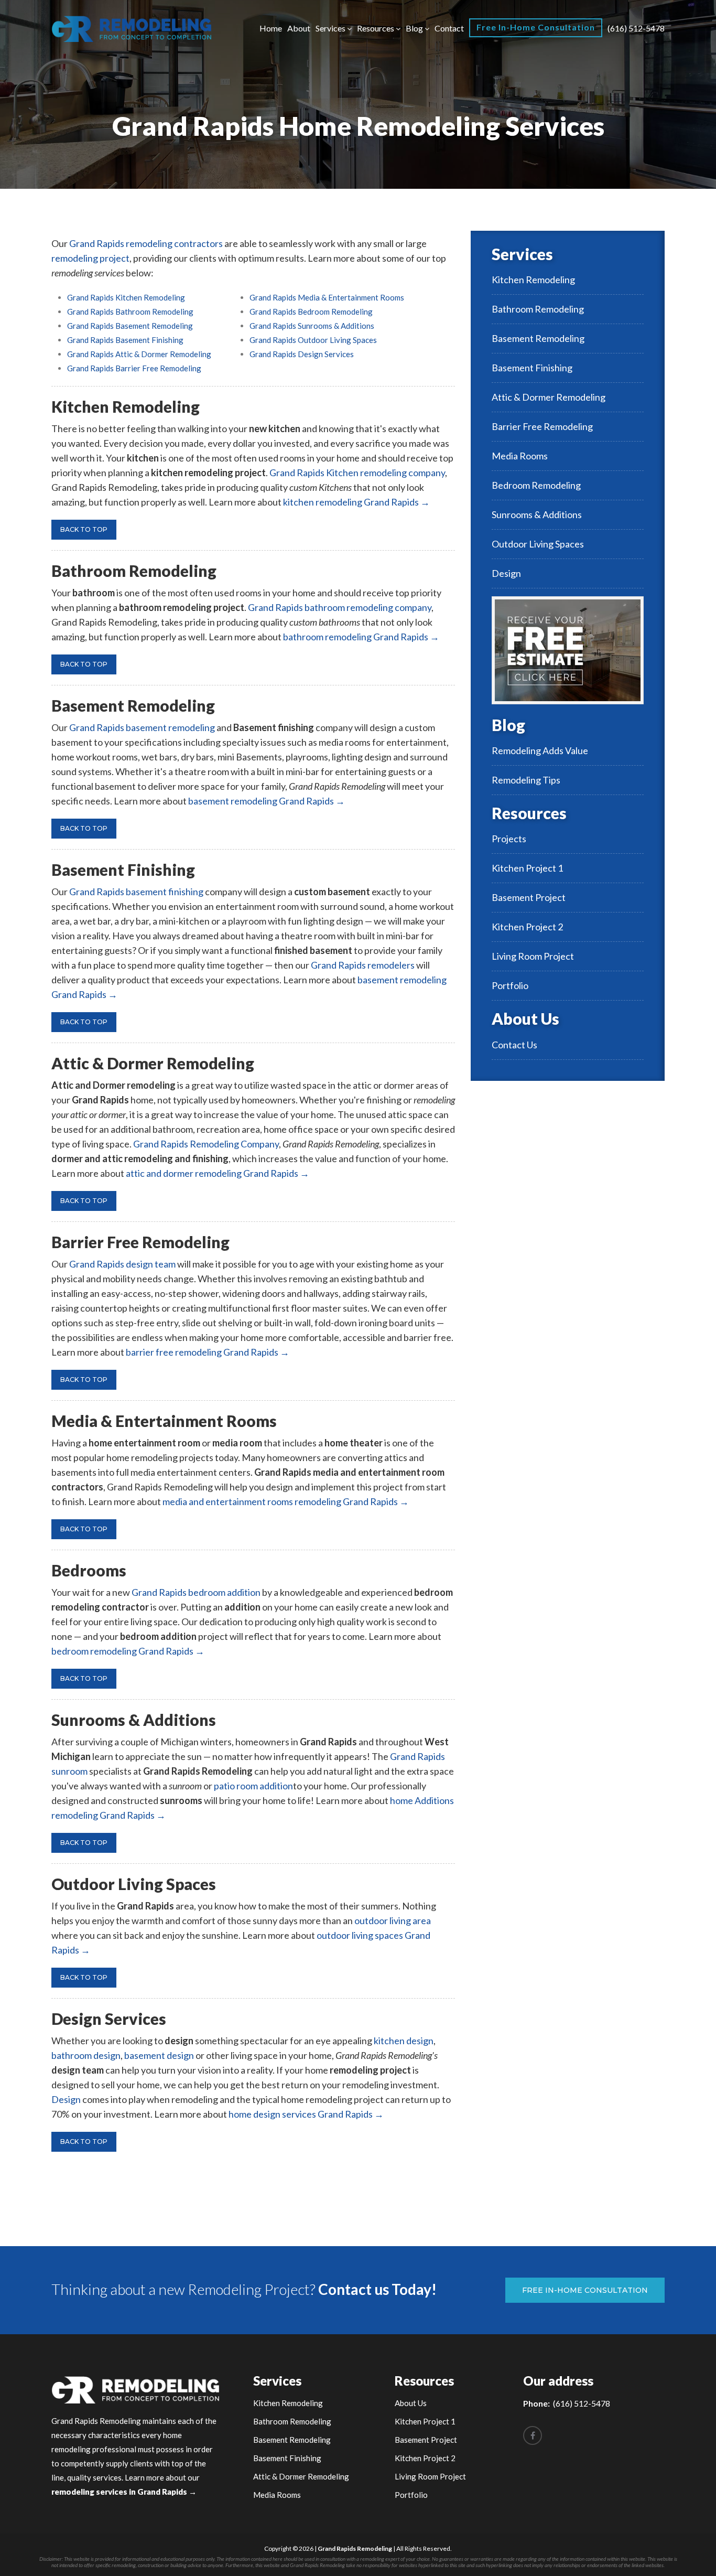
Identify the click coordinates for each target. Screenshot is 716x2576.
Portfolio (510, 985)
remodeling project (90, 258)
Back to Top (84, 529)
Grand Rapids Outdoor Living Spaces (313, 340)
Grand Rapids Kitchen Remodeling (126, 297)
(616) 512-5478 (636, 28)
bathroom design (86, 2055)
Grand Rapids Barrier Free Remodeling (134, 368)
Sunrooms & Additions (537, 514)
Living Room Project (533, 956)
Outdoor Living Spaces (538, 544)
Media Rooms (520, 456)
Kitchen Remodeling (533, 280)
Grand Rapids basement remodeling (142, 727)
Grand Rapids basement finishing (136, 892)
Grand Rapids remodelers (363, 965)
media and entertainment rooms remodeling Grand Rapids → (286, 1501)
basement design (159, 2055)
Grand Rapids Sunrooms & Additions (312, 326)
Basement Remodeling (538, 338)
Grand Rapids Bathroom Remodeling (130, 312)
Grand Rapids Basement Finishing (125, 340)
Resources (376, 28)
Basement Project (529, 897)
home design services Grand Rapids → (306, 2114)
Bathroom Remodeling (538, 309)
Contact (449, 28)
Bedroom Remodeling (536, 485)
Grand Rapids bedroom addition (196, 1592)
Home (271, 28)
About (299, 28)
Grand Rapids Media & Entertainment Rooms (327, 297)
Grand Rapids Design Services (302, 354)
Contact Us (514, 1045)
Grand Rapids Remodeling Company (206, 1144)
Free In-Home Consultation (536, 27)
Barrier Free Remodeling (542, 426)
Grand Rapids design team (122, 1264)
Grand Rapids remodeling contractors (146, 243)
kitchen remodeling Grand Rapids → (356, 502)
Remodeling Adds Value (540, 750)
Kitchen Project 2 (527, 927)
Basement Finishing (532, 368)
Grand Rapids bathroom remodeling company (340, 607)
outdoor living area (393, 1920)
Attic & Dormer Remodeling (549, 397)
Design (66, 2099)
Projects (509, 839)
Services (330, 28)
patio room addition (253, 1786)
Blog (414, 28)
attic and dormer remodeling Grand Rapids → (218, 1173)
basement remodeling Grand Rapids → (267, 801)
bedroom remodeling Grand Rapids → (128, 1651)
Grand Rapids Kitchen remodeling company (357, 473)
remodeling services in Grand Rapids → (124, 2492)
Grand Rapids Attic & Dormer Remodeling (139, 354)
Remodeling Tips (526, 780)
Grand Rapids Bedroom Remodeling (311, 312)
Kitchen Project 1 (527, 868)
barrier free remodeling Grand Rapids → (208, 1352)
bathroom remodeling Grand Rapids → (361, 637)
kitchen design (404, 2041)
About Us (525, 1018)
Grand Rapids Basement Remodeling (130, 326)
